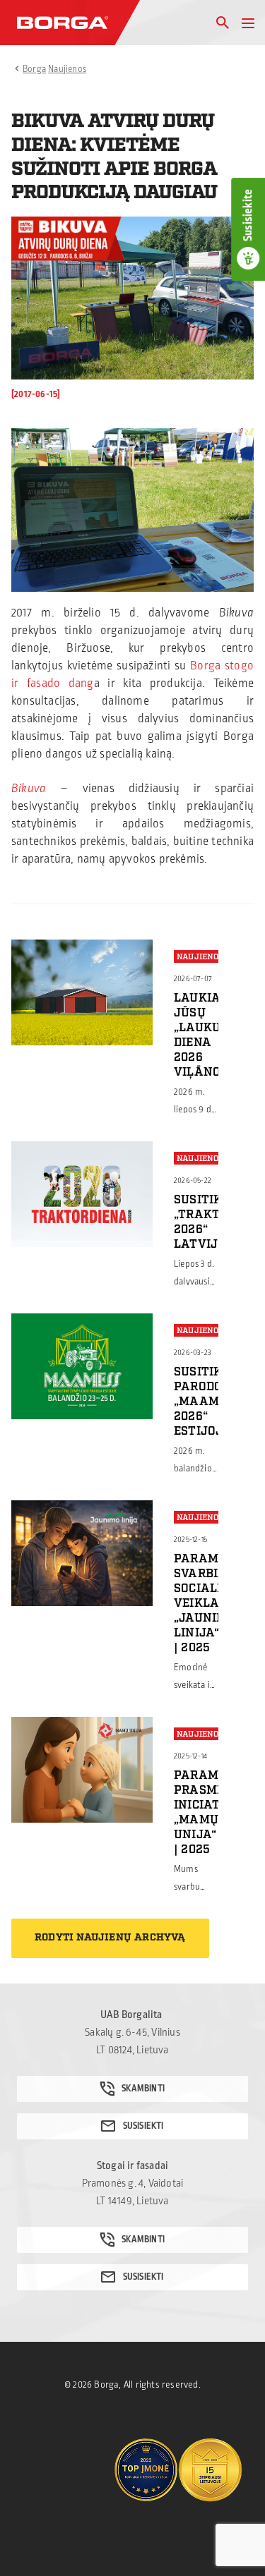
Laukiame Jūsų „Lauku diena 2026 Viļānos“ (206, 1035)
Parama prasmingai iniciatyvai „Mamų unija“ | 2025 (213, 1812)
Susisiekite (248, 215)
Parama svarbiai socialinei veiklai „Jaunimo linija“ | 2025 (208, 1603)
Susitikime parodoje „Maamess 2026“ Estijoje (209, 1402)
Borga (34, 69)
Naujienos (67, 69)
